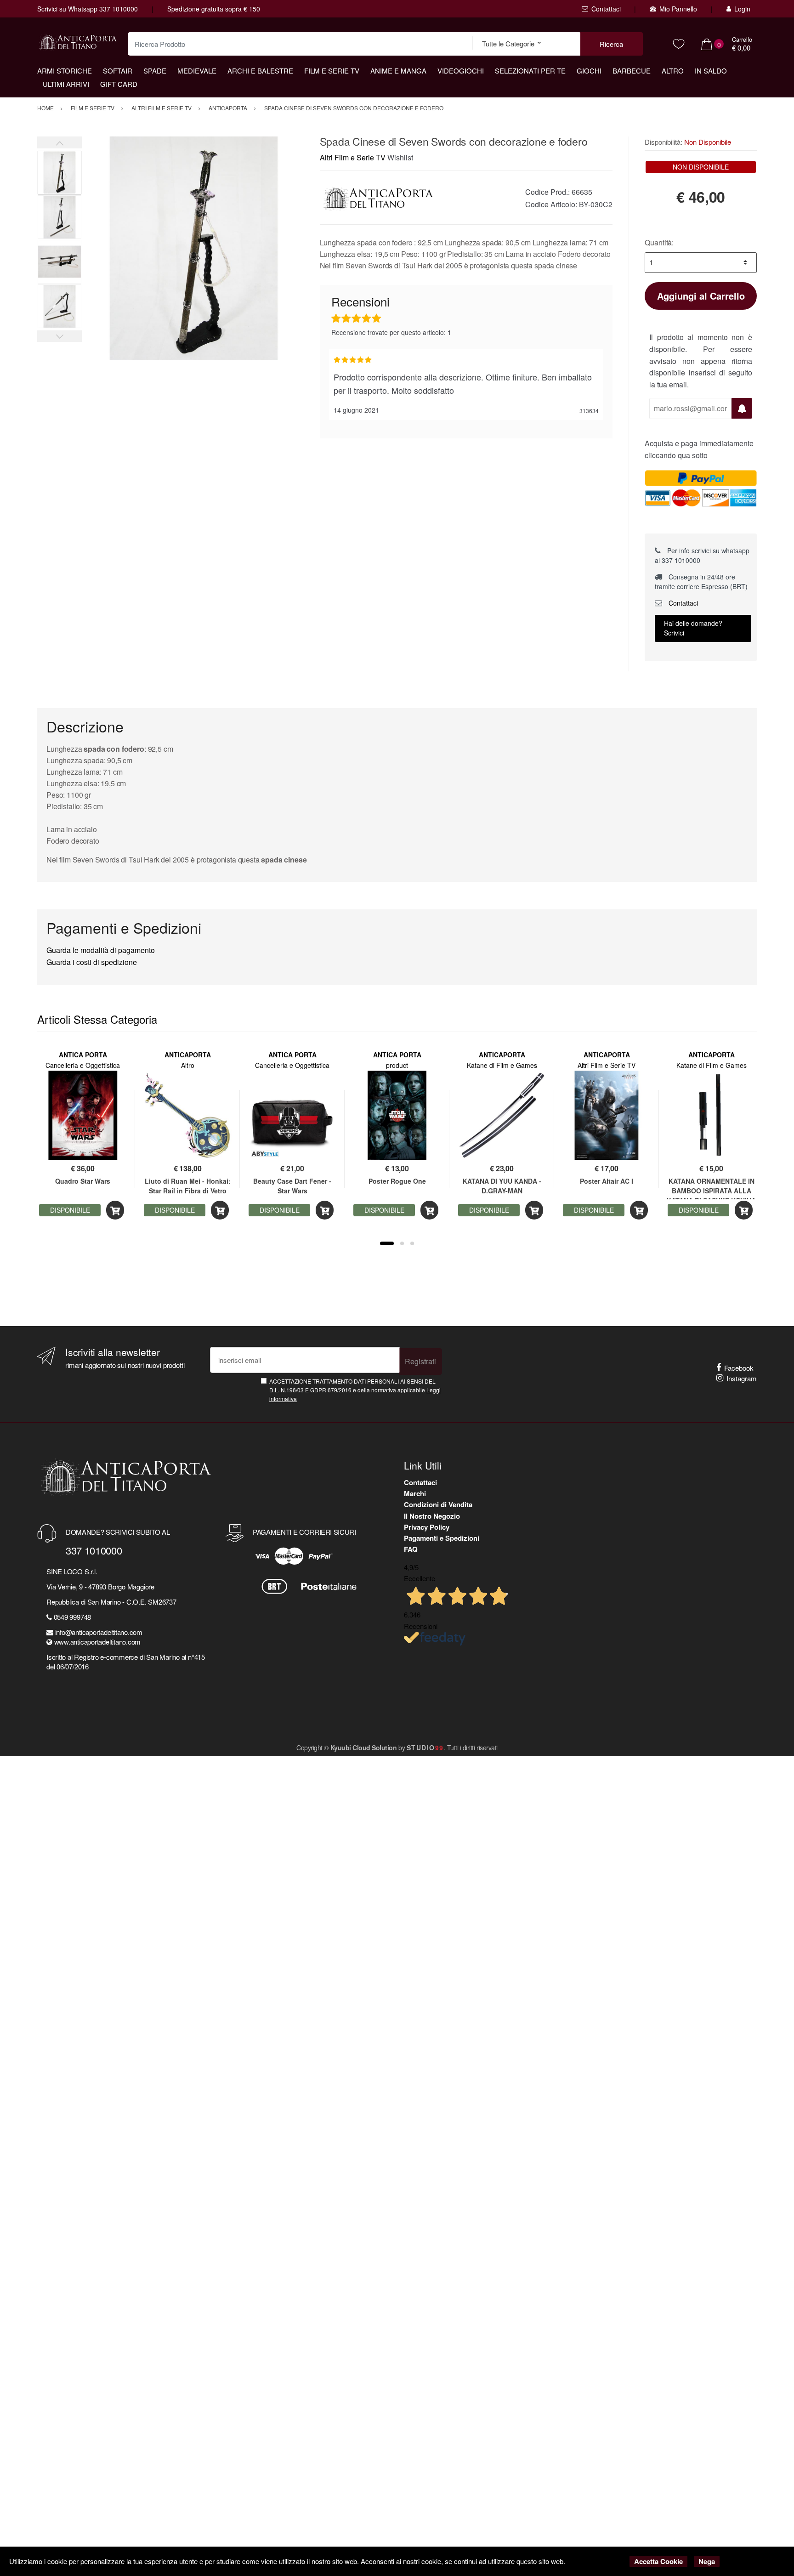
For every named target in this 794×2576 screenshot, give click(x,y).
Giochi (589, 71)
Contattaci (606, 9)
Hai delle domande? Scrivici (693, 628)
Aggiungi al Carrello (701, 296)
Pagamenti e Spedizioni (442, 1538)
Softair (118, 71)
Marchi (415, 1493)
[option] (194, 248)
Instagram (742, 1378)
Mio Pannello (678, 9)
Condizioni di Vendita (438, 1504)
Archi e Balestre (260, 71)
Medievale (197, 71)
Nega (707, 2561)
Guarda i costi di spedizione (92, 962)
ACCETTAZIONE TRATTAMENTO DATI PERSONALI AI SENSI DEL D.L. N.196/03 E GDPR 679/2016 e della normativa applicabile (355, 1390)
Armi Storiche (65, 71)
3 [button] (412, 1243)
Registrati (420, 1361)
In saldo (711, 71)
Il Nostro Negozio (432, 1516)
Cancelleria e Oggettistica (83, 1065)
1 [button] (387, 1243)
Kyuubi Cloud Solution (364, 1748)
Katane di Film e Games (502, 1065)
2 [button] (402, 1243)
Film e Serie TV (332, 71)
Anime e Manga (398, 71)
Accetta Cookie (658, 2561)
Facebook (739, 1368)
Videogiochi (461, 71)
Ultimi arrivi (66, 84)
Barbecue (632, 71)
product (397, 1065)
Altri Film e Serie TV (353, 157)
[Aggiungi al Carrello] (115, 1210)
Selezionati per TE (530, 71)
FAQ (411, 1549)
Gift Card (119, 84)
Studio (425, 1748)
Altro (673, 71)
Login (742, 9)
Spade (155, 71)
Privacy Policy (427, 1527)
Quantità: (659, 242)
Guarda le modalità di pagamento (101, 950)
